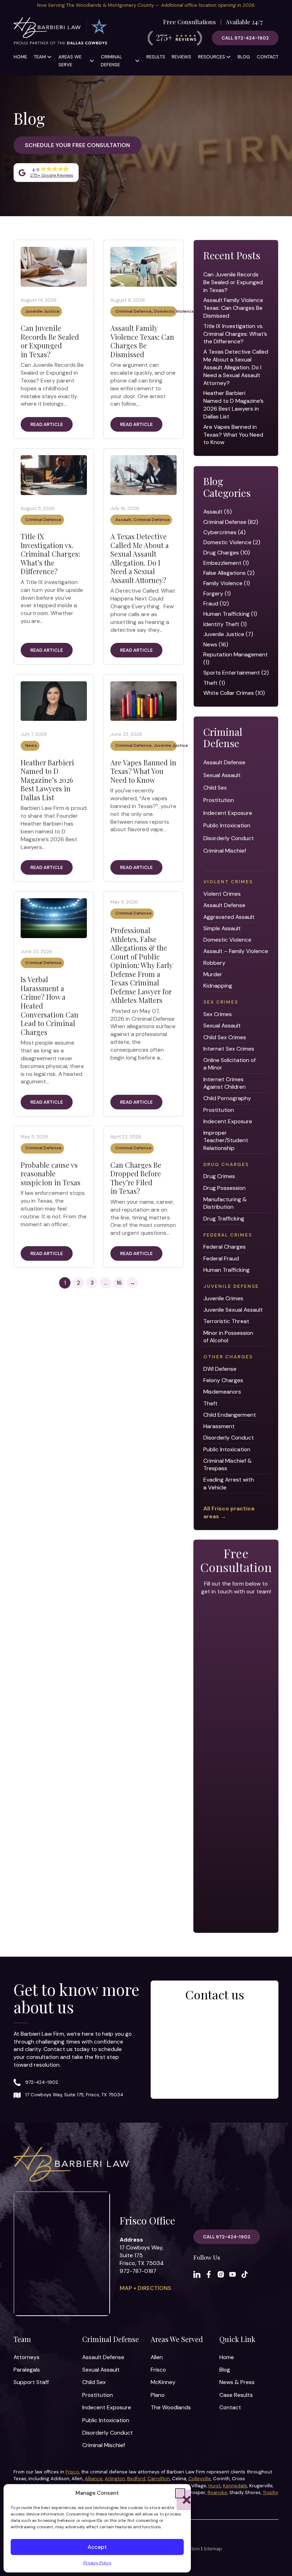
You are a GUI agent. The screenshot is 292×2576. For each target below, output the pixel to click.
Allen (157, 2357)
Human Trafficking (226, 1270)
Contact (268, 57)
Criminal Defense (111, 61)
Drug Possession (225, 1188)
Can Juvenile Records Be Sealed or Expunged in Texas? (50, 341)
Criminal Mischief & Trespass (228, 1464)
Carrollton (159, 2479)
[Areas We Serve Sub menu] (92, 61)
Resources (212, 57)
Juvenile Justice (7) (228, 634)
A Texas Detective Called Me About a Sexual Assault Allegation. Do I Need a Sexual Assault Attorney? (140, 558)
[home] (61, 32)
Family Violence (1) (227, 583)
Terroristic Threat (226, 1321)
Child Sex (215, 788)
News (31, 745)
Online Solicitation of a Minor (230, 1064)
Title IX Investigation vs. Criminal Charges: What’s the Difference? (50, 554)
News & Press (237, 2382)
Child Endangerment (230, 1415)
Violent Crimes (222, 894)
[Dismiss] (288, 4)
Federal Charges (225, 1247)
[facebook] (209, 2274)
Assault (123, 520)
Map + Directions (145, 2288)
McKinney (163, 2382)
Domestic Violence (174, 311)
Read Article (47, 424)
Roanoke (217, 2492)
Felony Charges (223, 1380)
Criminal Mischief (225, 851)
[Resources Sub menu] (228, 57)
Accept (97, 2547)
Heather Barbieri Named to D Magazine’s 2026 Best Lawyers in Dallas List (47, 780)
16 (119, 1283)
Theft (210, 1403)
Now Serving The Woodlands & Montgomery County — (146, 5)
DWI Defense (220, 1369)
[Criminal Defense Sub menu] (137, 61)
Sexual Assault (222, 775)
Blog (244, 57)
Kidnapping (218, 986)
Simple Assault (222, 928)
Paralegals (27, 2370)
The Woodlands (171, 2407)
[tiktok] (245, 2274)
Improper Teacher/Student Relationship (226, 1140)
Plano (158, 2395)
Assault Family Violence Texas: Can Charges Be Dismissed (142, 341)
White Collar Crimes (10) (234, 693)
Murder (213, 974)
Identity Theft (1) (225, 624)
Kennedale (235, 2486)
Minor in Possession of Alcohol (228, 1337)
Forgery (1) (217, 594)
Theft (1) (214, 683)
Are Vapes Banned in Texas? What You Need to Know (143, 771)
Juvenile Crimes (223, 1298)
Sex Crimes (218, 1014)
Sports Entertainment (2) (236, 673)
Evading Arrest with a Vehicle (229, 1483)
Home (20, 57)
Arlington (115, 2479)
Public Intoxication (227, 825)
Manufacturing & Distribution (225, 1203)
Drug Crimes (219, 1176)
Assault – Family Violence (236, 951)
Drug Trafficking (224, 1219)
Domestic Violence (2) (232, 542)
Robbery (214, 963)
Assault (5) (218, 512)
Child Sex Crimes (225, 1037)
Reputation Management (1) (236, 658)
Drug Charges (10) (227, 553)
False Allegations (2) (229, 573)
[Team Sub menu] (49, 57)
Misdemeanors (222, 1392)
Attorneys (27, 2357)
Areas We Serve (70, 61)
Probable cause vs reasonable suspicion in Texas (51, 1173)
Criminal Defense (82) (231, 522)
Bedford (136, 2479)
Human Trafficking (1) (230, 614)
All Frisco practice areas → (229, 1512)
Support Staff (31, 2382)
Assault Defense (224, 762)
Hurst (215, 2486)
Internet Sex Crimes (229, 1049)
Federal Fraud (221, 1258)
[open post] (54, 266)
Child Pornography (227, 1098)
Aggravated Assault (229, 917)
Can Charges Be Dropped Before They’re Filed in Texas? (136, 1178)
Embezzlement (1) (226, 563)
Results (156, 57)
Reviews (181, 57)
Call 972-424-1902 (245, 38)
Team (40, 57)
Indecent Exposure (228, 813)
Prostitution (219, 800)
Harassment (219, 1426)
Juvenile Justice (42, 311)
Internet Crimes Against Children (225, 1083)
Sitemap (213, 2549)
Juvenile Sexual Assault (233, 1310)
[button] (180, 2493)
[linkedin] (197, 2274)
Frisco (158, 2370)
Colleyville (200, 2479)
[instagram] (221, 2274)
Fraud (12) (216, 603)
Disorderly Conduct (229, 838)
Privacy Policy (97, 2563)
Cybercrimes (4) (225, 532)
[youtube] (233, 2274)
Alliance (94, 2479)
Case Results (236, 2395)
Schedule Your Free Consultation (77, 145)
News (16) (216, 644)
